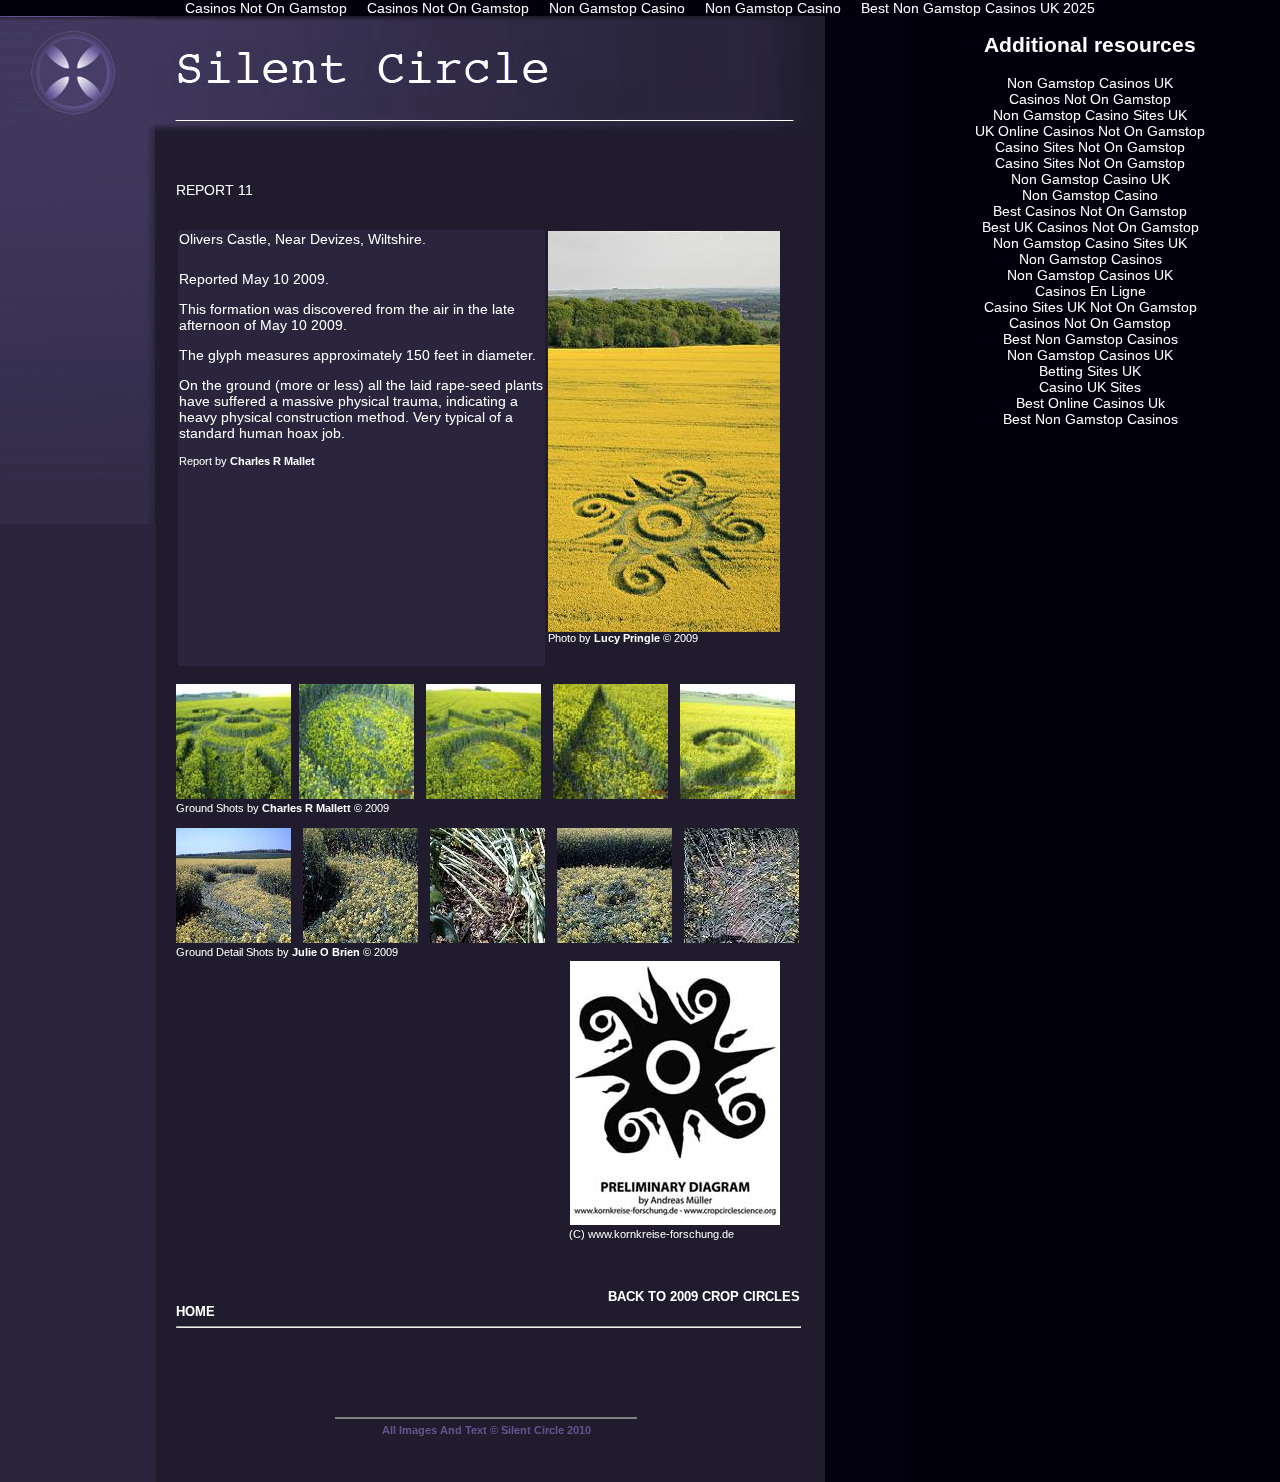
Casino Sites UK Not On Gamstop (1090, 307)
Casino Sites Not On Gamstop (1090, 147)
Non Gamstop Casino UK (1090, 179)
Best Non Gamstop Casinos (1090, 339)
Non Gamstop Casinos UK (1090, 83)
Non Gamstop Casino (1090, 195)
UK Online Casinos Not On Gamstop (1090, 131)
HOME (195, 1311)
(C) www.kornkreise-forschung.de (650, 1234)
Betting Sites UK (1090, 371)
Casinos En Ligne (1090, 291)
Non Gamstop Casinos (1090, 259)
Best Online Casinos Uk (1090, 403)
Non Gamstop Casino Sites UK (1090, 115)
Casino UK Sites (1090, 387)
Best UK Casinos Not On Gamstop (1090, 227)
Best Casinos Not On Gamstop (1090, 211)
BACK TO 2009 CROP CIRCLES (704, 1296)
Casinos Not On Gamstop (1090, 99)
